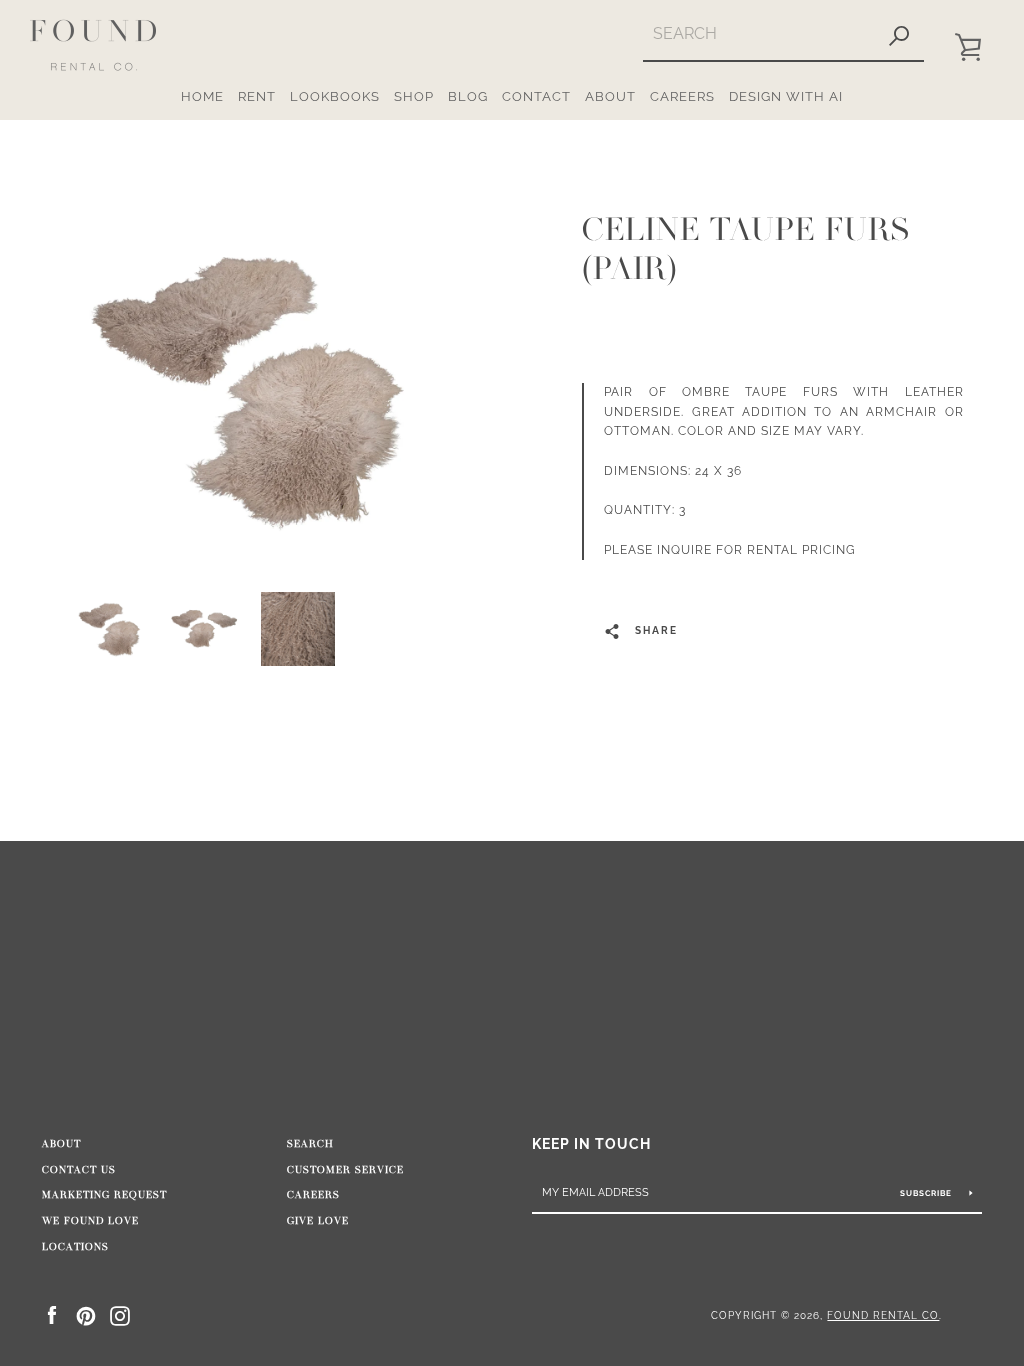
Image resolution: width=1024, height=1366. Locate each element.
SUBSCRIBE (927, 1193)
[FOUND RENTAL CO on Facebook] (52, 1314)
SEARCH (310, 1144)
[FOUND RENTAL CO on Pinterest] (86, 1314)
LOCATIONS (75, 1247)
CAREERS (682, 96)
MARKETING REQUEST (104, 1195)
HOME (202, 96)
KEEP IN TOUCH (591, 1143)
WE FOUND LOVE (90, 1221)
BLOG (468, 96)
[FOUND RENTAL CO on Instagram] (120, 1314)
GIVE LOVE (318, 1221)
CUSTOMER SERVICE (345, 1170)
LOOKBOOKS (335, 96)
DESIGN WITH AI (786, 96)
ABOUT (610, 96)
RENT (257, 96)
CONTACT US (79, 1170)
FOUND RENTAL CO (883, 1315)
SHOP (414, 96)
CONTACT (536, 96)
